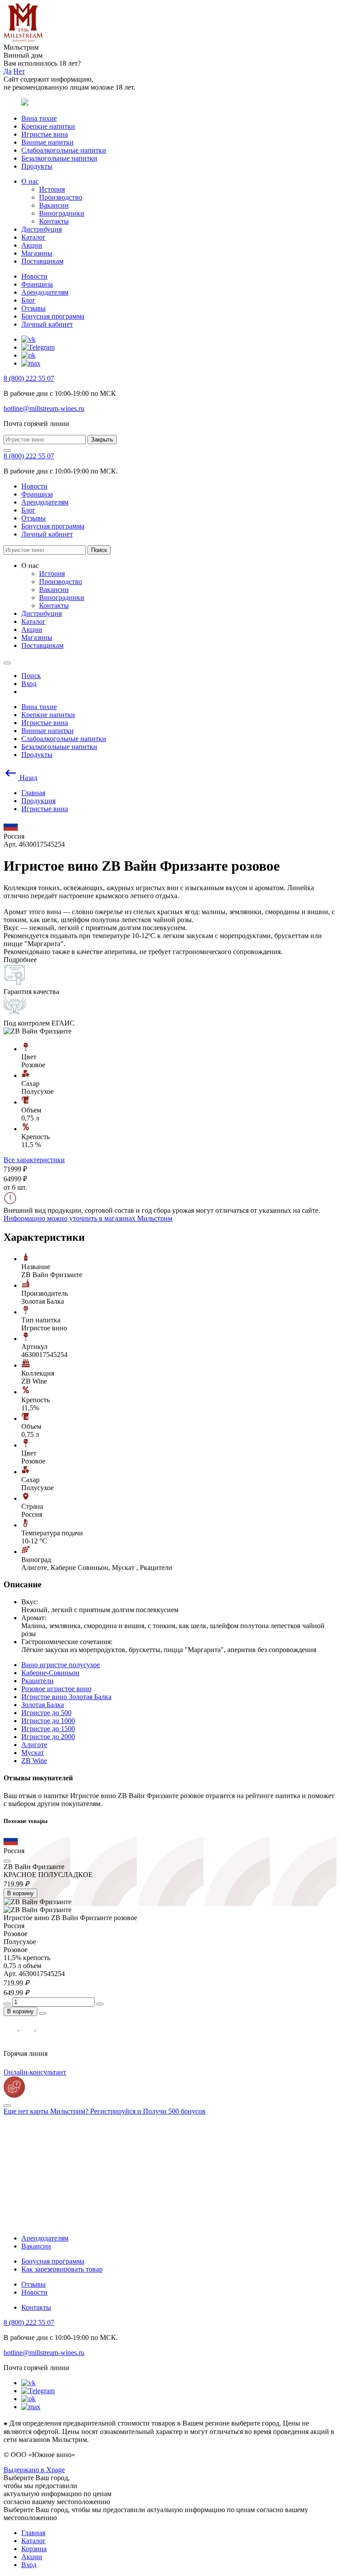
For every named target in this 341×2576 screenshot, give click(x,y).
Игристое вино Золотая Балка (66, 1697)
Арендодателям (45, 292)
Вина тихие (39, 118)
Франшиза (37, 284)
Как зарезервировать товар (62, 2269)
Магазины (37, 253)
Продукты (37, 166)
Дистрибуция (42, 229)
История (52, 189)
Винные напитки (48, 142)
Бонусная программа (53, 316)
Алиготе (34, 1745)
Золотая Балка (43, 1705)
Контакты (54, 221)
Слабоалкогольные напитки (64, 150)
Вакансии (54, 205)
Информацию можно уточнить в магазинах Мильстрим (88, 1218)
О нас (30, 181)
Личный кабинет (47, 324)
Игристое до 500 (46, 1713)
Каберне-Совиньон (50, 1673)
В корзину (20, 1893)
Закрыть (102, 440)
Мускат (33, 1753)
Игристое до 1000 (48, 1721)
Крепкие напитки (48, 126)
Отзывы (34, 308)
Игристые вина (45, 134)
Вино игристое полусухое (61, 1665)
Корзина (34, 2549)
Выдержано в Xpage (34, 2470)
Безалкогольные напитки (59, 158)
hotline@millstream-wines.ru (44, 408)
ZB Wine (34, 1761)
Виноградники (62, 213)
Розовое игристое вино (56, 1689)
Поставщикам (42, 261)
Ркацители (38, 1681)
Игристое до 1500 (48, 1729)
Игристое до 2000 (48, 1737)
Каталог (34, 237)
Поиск (99, 550)
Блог (28, 300)
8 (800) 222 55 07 (29, 378)
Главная (33, 2533)
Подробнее (20, 960)
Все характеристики (34, 1160)
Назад (28, 778)
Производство (61, 197)
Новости (34, 276)
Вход (29, 2565)
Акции (32, 245)
